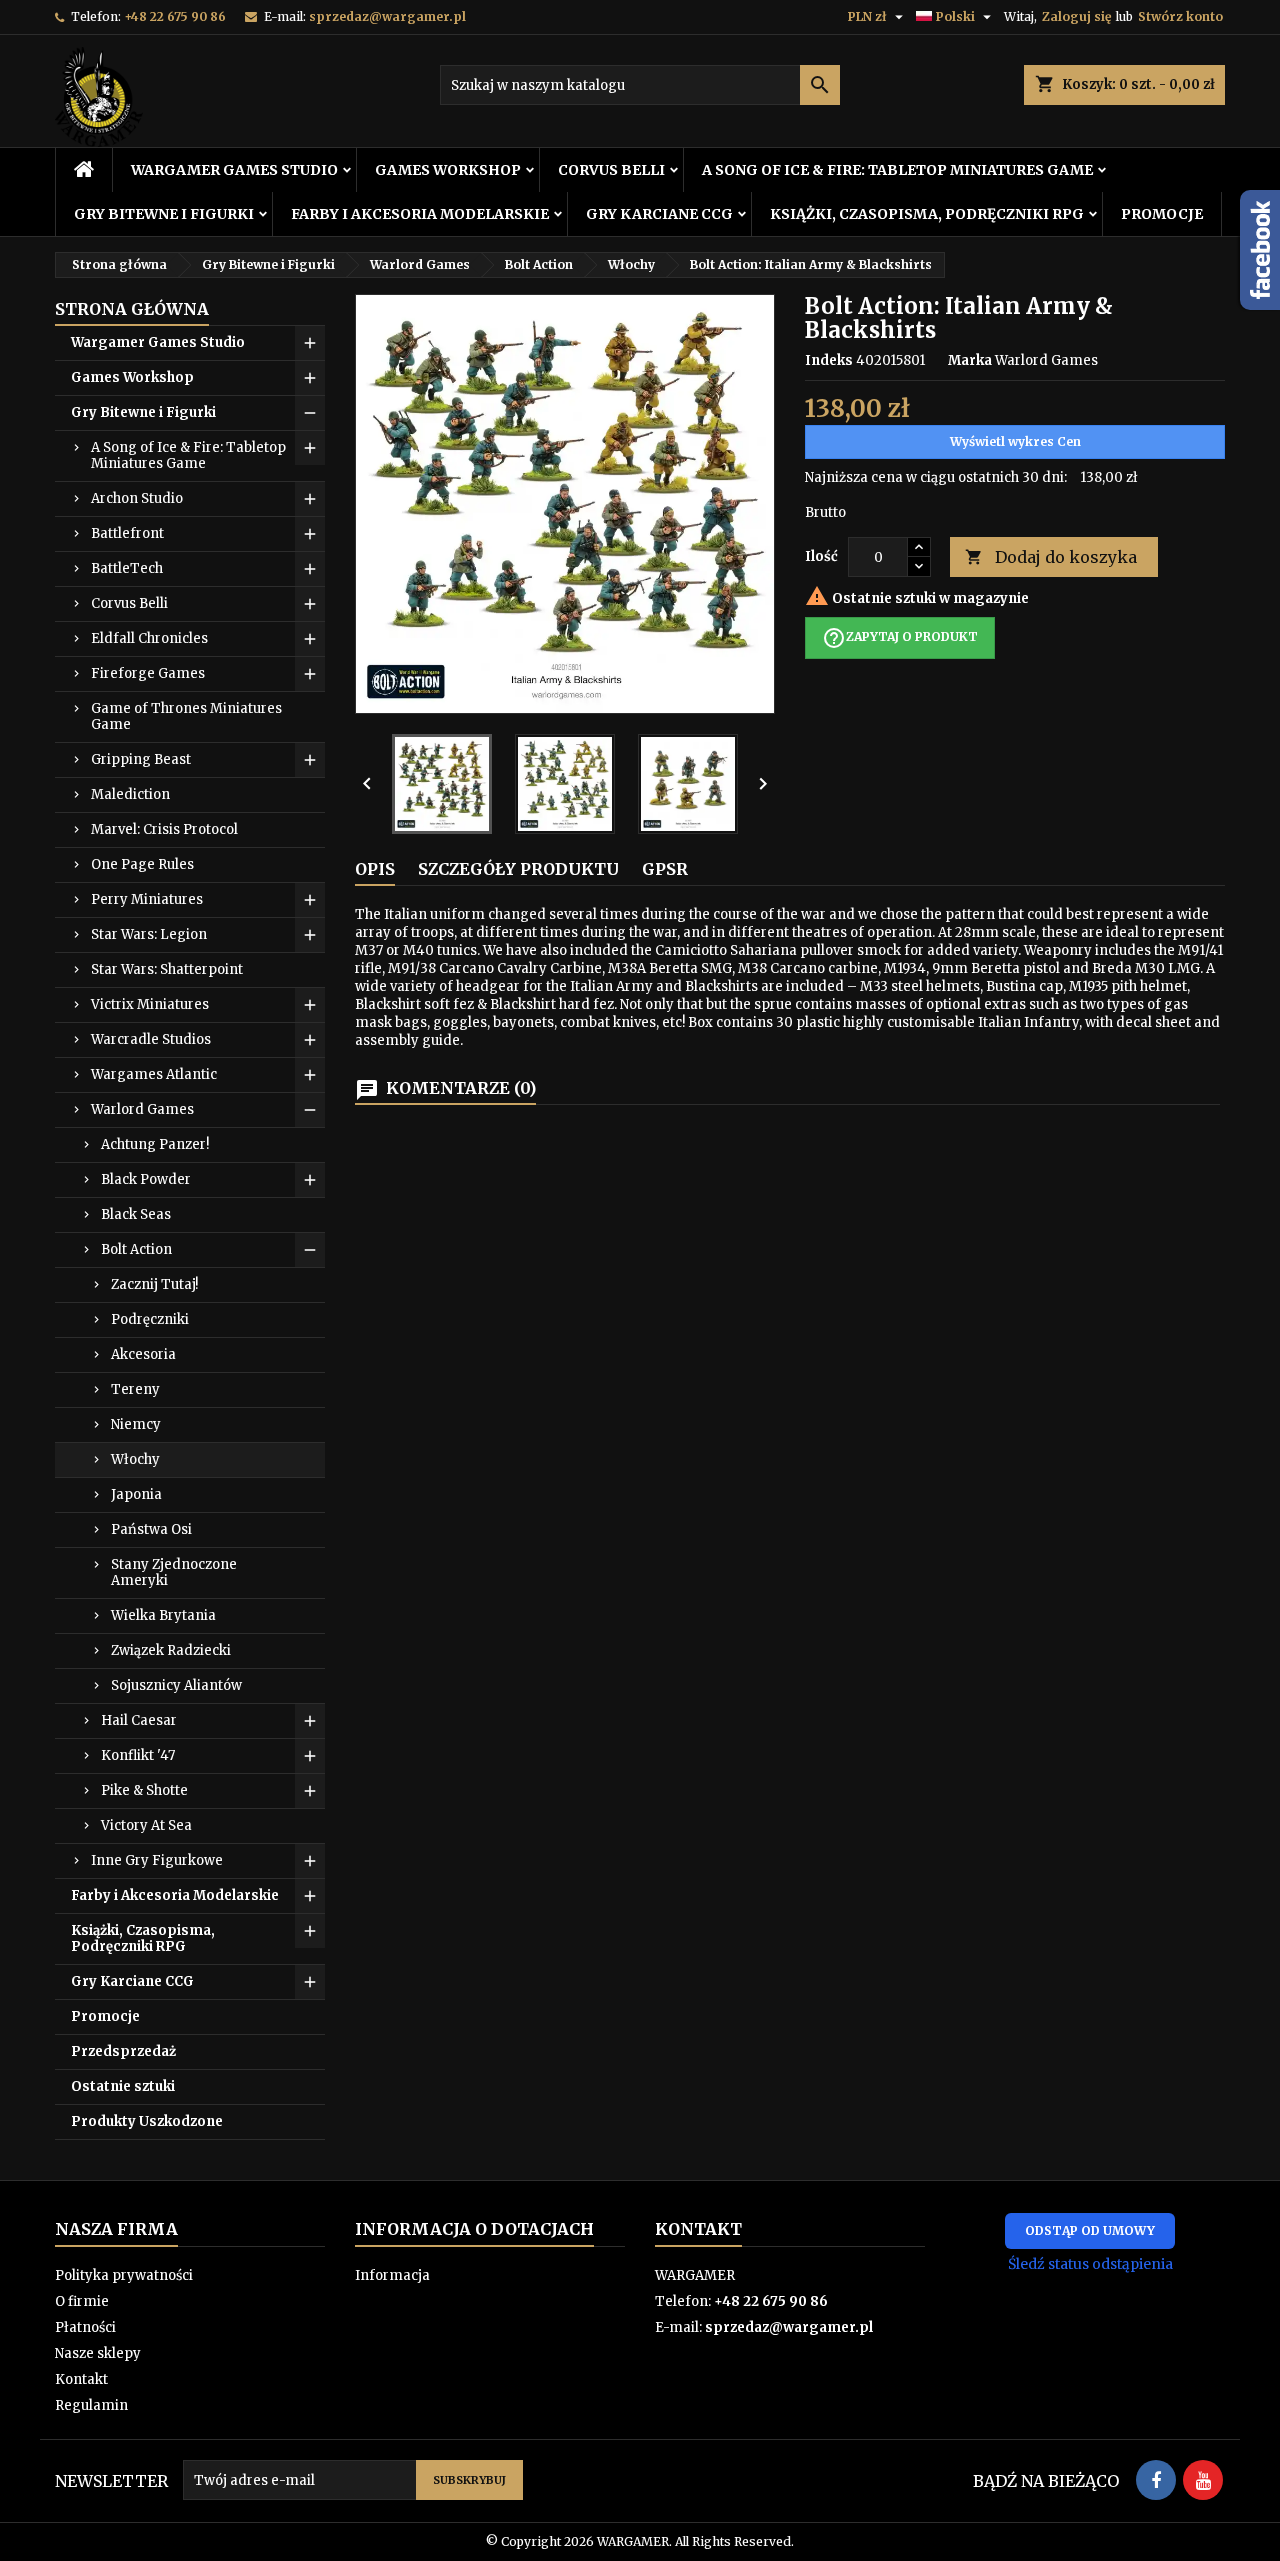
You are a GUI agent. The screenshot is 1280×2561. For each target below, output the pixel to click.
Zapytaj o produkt (900, 638)
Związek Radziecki (171, 1650)
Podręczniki (150, 1319)
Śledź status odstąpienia (1090, 2264)
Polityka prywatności (124, 2275)
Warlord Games (142, 1109)
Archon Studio (137, 498)
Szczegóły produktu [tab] (518, 869)
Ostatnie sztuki (123, 2086)
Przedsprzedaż (123, 2051)
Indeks (829, 360)
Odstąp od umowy (1090, 2230)
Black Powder (146, 1179)
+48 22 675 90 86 (175, 16)
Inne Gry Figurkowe (157, 1860)
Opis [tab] (375, 869)
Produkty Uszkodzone (147, 2121)
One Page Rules (142, 864)
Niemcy (136, 1424)
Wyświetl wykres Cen (1015, 441)
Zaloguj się (1076, 16)
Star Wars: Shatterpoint (167, 969)
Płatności (85, 2327)
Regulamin (91, 2405)
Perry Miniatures (147, 899)
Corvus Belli (611, 170)
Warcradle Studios (151, 1039)
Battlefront (127, 533)
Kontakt (81, 2379)
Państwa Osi (151, 1529)
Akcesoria (143, 1354)
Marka (970, 360)
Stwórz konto (1180, 16)
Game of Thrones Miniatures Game (186, 716)
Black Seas (136, 1214)
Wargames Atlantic (154, 1074)
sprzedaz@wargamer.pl (387, 16)
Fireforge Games (148, 673)
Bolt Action (136, 1249)
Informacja (392, 2275)
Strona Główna (132, 309)
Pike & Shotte (144, 1790)
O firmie (82, 2301)
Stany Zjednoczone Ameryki (174, 1572)
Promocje (1162, 214)
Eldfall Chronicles (149, 638)
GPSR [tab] (665, 869)
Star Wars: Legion (149, 934)
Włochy (135, 1459)
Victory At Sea (146, 1825)
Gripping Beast (141, 759)
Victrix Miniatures (150, 1004)
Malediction (130, 794)
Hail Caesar (139, 1720)
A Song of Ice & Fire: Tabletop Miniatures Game (897, 170)
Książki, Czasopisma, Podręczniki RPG (927, 214)
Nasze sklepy (98, 2353)
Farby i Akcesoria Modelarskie (420, 214)
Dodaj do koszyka (1051, 557)
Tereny (135, 1389)
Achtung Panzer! (155, 1144)
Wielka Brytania (163, 1615)
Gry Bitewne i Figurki (164, 214)
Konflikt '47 (138, 1755)
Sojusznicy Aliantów (176, 1685)
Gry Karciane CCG (659, 214)
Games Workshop (448, 170)
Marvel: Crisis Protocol (164, 829)
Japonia (136, 1494)
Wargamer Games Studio (234, 170)
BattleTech (127, 568)
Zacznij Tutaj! (154, 1284)
